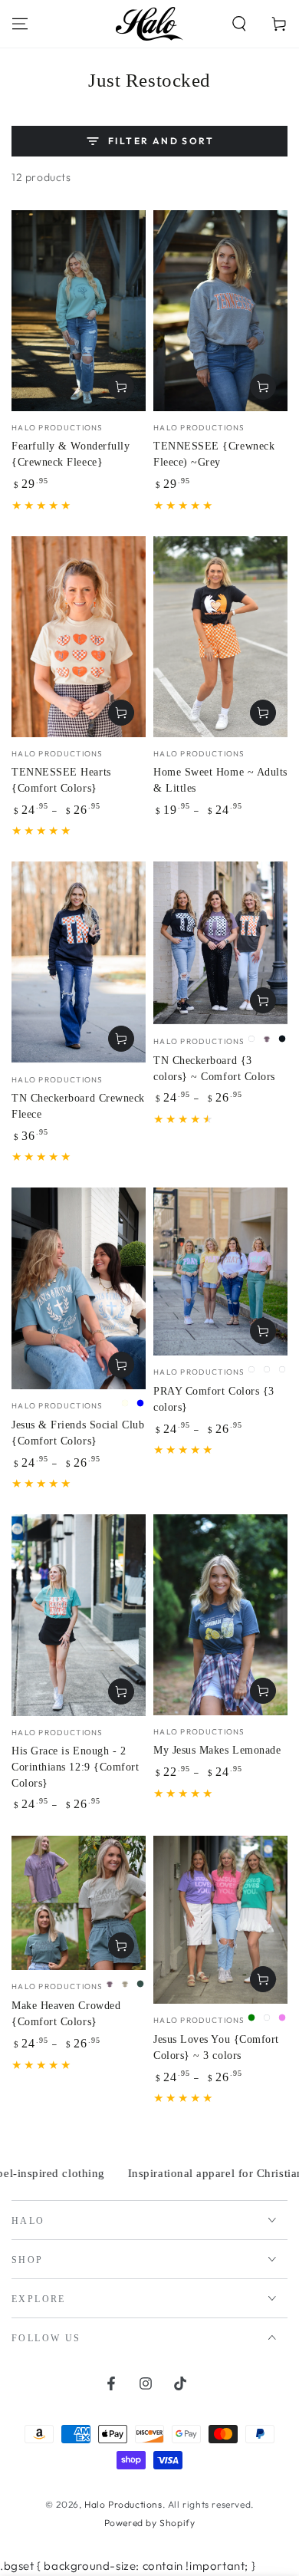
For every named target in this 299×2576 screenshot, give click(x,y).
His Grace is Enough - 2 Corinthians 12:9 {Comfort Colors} (76, 1767)
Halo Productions (123, 2504)
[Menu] (20, 24)
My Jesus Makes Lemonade (217, 1750)
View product (121, 387)
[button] (239, 24)
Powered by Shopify (150, 2523)
